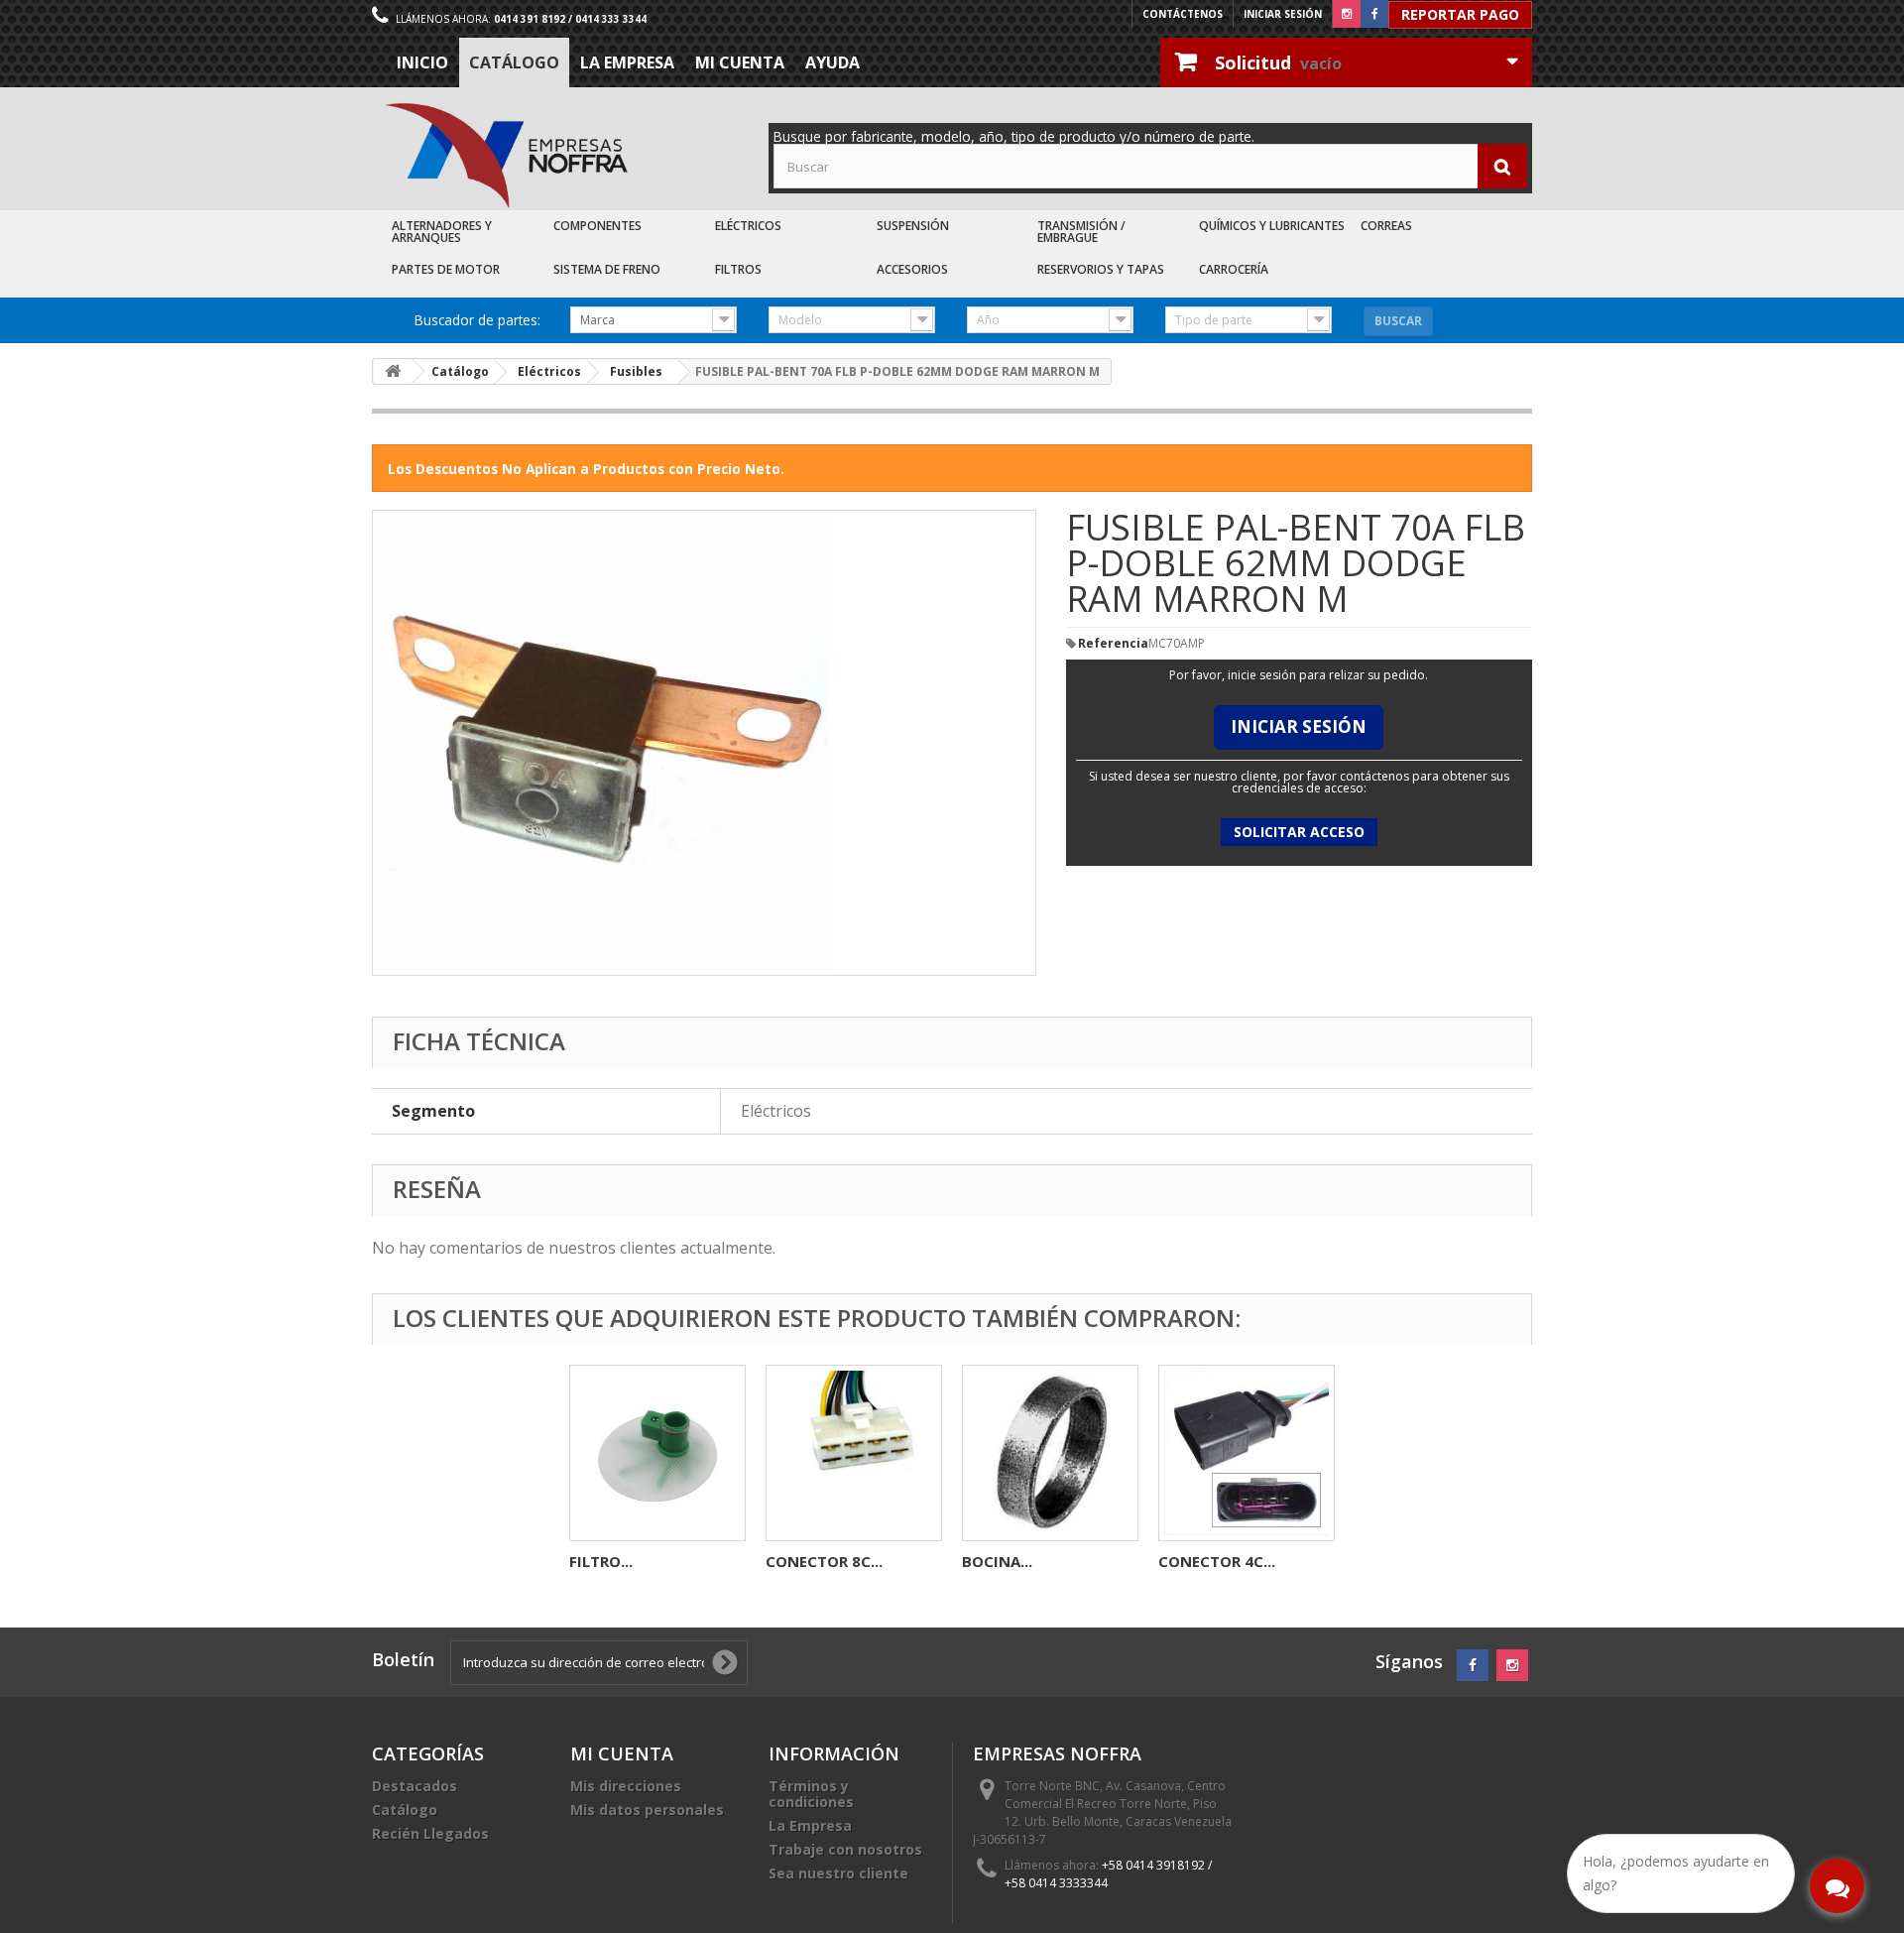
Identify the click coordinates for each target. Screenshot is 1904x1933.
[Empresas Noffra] (506, 156)
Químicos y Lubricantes (1272, 226)
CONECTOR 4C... (1217, 1561)
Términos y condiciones (811, 1794)
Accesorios (912, 269)
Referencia (1113, 644)
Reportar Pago (1460, 14)
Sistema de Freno (607, 269)
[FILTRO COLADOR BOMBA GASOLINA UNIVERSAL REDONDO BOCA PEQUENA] (657, 1453)
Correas (1386, 226)
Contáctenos (1183, 14)
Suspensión (913, 226)
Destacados (415, 1786)
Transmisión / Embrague (1081, 232)
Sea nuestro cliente (838, 1873)
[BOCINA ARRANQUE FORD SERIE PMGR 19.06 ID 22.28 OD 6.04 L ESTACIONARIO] (1050, 1453)
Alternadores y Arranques (442, 232)
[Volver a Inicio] (393, 371)
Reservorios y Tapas (1101, 269)
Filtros (738, 269)
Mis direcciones (626, 1786)
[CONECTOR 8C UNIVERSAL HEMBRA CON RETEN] (854, 1453)
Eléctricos (748, 226)
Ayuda (833, 62)
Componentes (597, 226)
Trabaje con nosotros (845, 1849)
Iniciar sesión (1283, 14)
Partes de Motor (446, 269)
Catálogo (514, 62)
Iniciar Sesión (1299, 726)
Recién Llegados (430, 1833)
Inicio (422, 62)
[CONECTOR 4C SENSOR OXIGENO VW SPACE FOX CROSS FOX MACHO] (1247, 1453)
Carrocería (1234, 269)
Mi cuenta (740, 62)
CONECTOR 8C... (824, 1561)
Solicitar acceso (1299, 832)
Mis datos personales (647, 1810)
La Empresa (627, 62)
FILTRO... (601, 1561)
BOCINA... (997, 1561)
